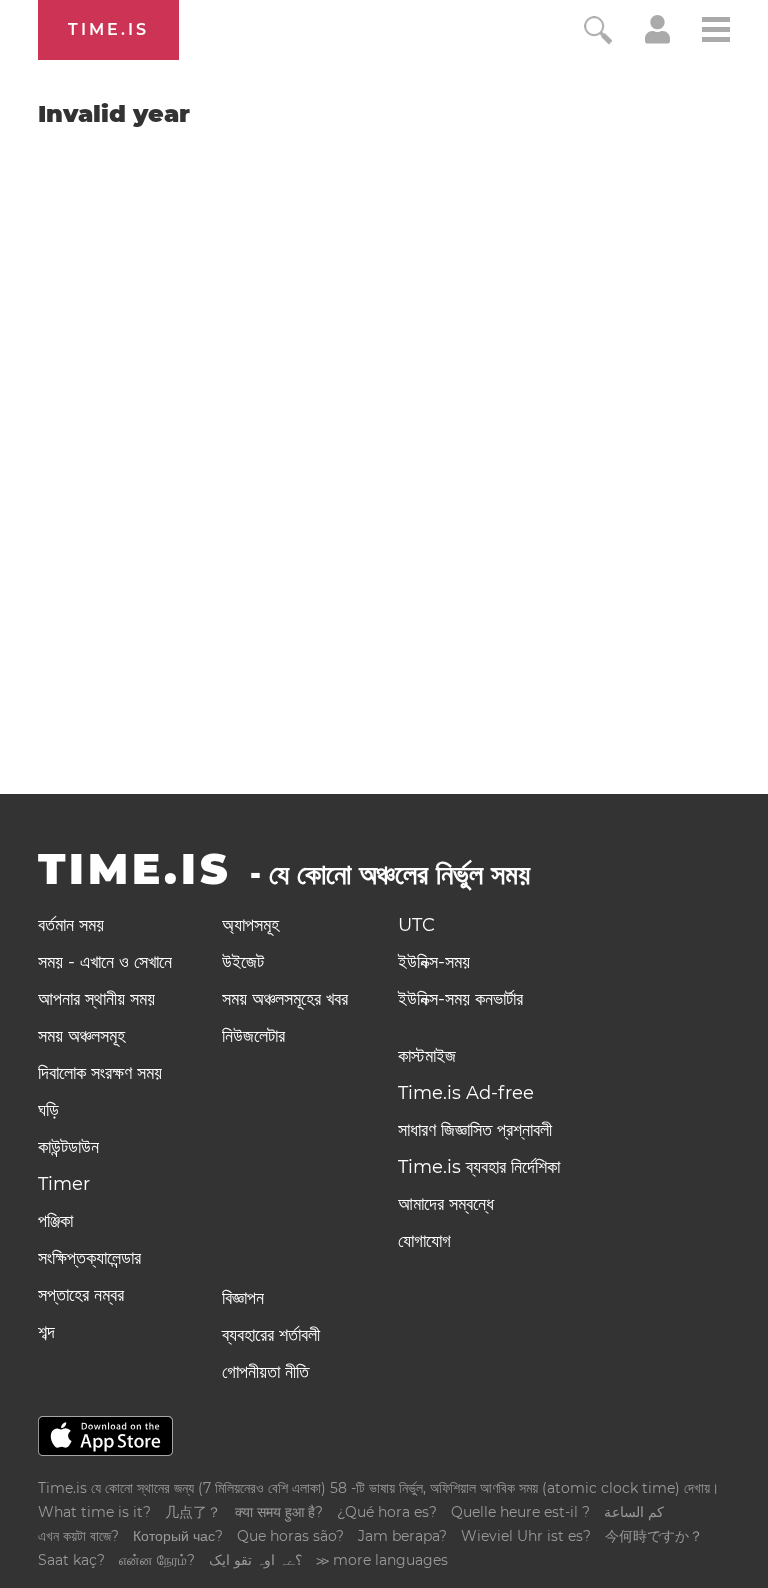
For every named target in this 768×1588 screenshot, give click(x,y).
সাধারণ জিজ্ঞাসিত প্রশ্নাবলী (475, 1130)
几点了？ (193, 1512)
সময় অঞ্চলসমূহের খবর (285, 999)
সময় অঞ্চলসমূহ (81, 1036)
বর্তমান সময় (71, 925)
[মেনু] (716, 32)
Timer (64, 1184)
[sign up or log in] (657, 38)
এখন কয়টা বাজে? (78, 1536)
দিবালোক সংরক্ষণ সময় (100, 1073)
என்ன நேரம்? (157, 1560)
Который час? (178, 1536)
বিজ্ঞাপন (243, 1298)
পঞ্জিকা (55, 1221)
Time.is (108, 29)
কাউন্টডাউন (68, 1147)
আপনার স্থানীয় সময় (96, 999)
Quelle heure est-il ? (520, 1512)
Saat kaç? (71, 1560)
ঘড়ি (48, 1110)
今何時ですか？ (654, 1536)
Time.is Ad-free (466, 1093)
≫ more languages (382, 1560)
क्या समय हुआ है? (279, 1512)
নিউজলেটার (253, 1036)
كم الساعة (634, 1512)
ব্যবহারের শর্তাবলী (271, 1335)
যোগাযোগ (424, 1241)
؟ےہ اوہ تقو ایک (255, 1560)
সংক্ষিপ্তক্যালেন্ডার (89, 1258)
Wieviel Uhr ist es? (526, 1536)
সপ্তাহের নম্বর (81, 1295)
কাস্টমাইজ (427, 1056)
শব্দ (46, 1332)
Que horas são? (290, 1536)
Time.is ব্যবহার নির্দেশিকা (479, 1167)
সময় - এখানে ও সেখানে (105, 962)
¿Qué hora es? (387, 1512)
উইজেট (243, 962)
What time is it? (94, 1512)
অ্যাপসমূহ (250, 925)
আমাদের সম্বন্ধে (446, 1204)
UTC (416, 925)
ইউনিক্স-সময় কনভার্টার (460, 999)
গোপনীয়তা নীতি (265, 1372)
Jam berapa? (402, 1536)
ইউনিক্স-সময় (434, 962)
